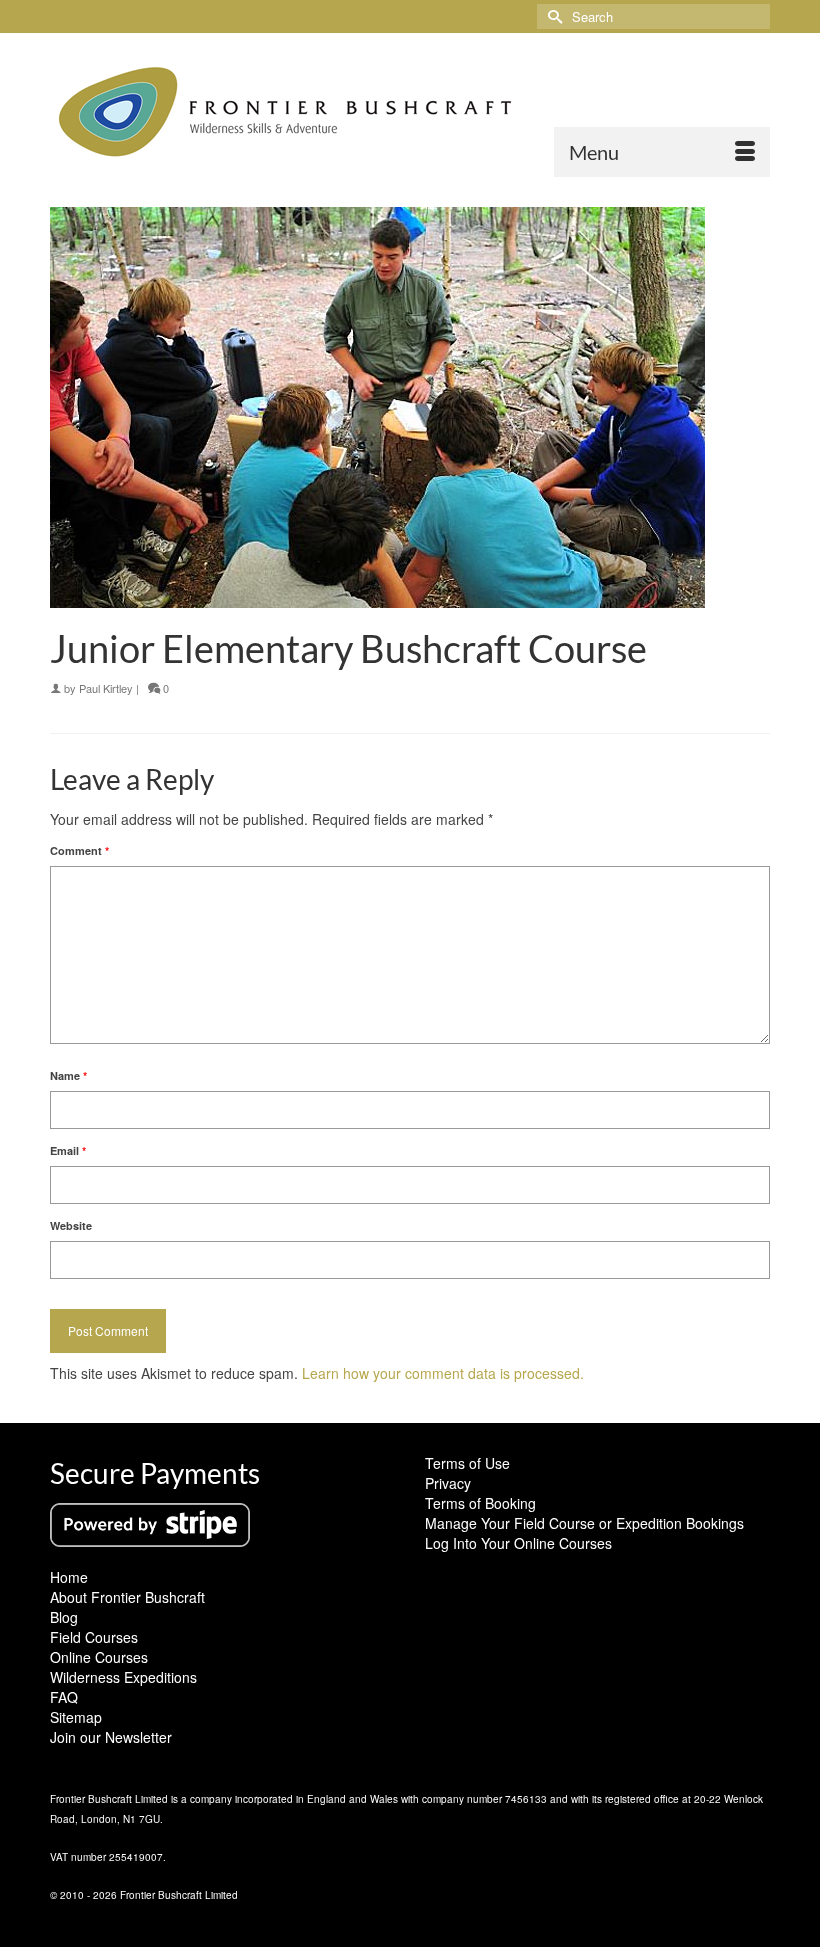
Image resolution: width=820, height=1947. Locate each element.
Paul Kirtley (106, 688)
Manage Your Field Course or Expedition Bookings (584, 1523)
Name (68, 1075)
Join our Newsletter (111, 1737)
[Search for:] (653, 16)
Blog (64, 1617)
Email (68, 1150)
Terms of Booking (480, 1503)
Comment (79, 850)
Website (71, 1225)
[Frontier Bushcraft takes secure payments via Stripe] (150, 1523)
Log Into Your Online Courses (518, 1543)
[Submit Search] (552, 16)
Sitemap (76, 1717)
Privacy (448, 1483)
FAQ (64, 1697)
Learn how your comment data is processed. (443, 1373)
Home (69, 1577)
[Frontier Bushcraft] (410, 112)
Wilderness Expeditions (123, 1677)
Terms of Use (467, 1463)
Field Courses (94, 1637)
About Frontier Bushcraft (127, 1597)
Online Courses (99, 1657)
